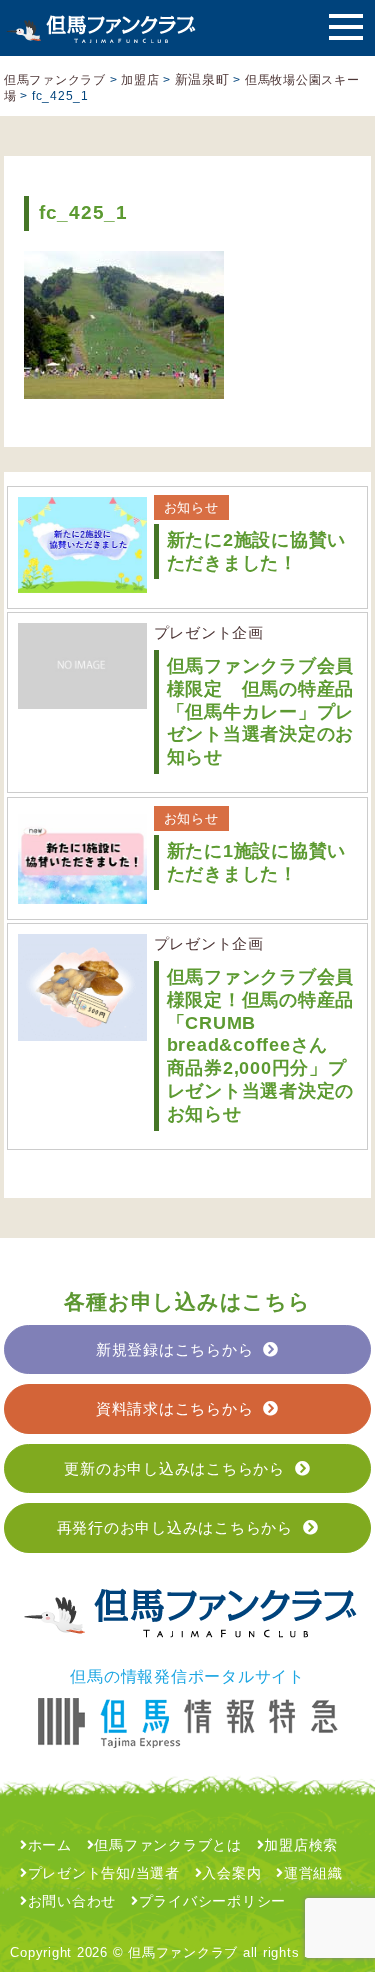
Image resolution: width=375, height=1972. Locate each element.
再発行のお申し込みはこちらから (175, 1527)
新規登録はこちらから (175, 1349)
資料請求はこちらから (175, 1408)
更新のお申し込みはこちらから (174, 1468)
